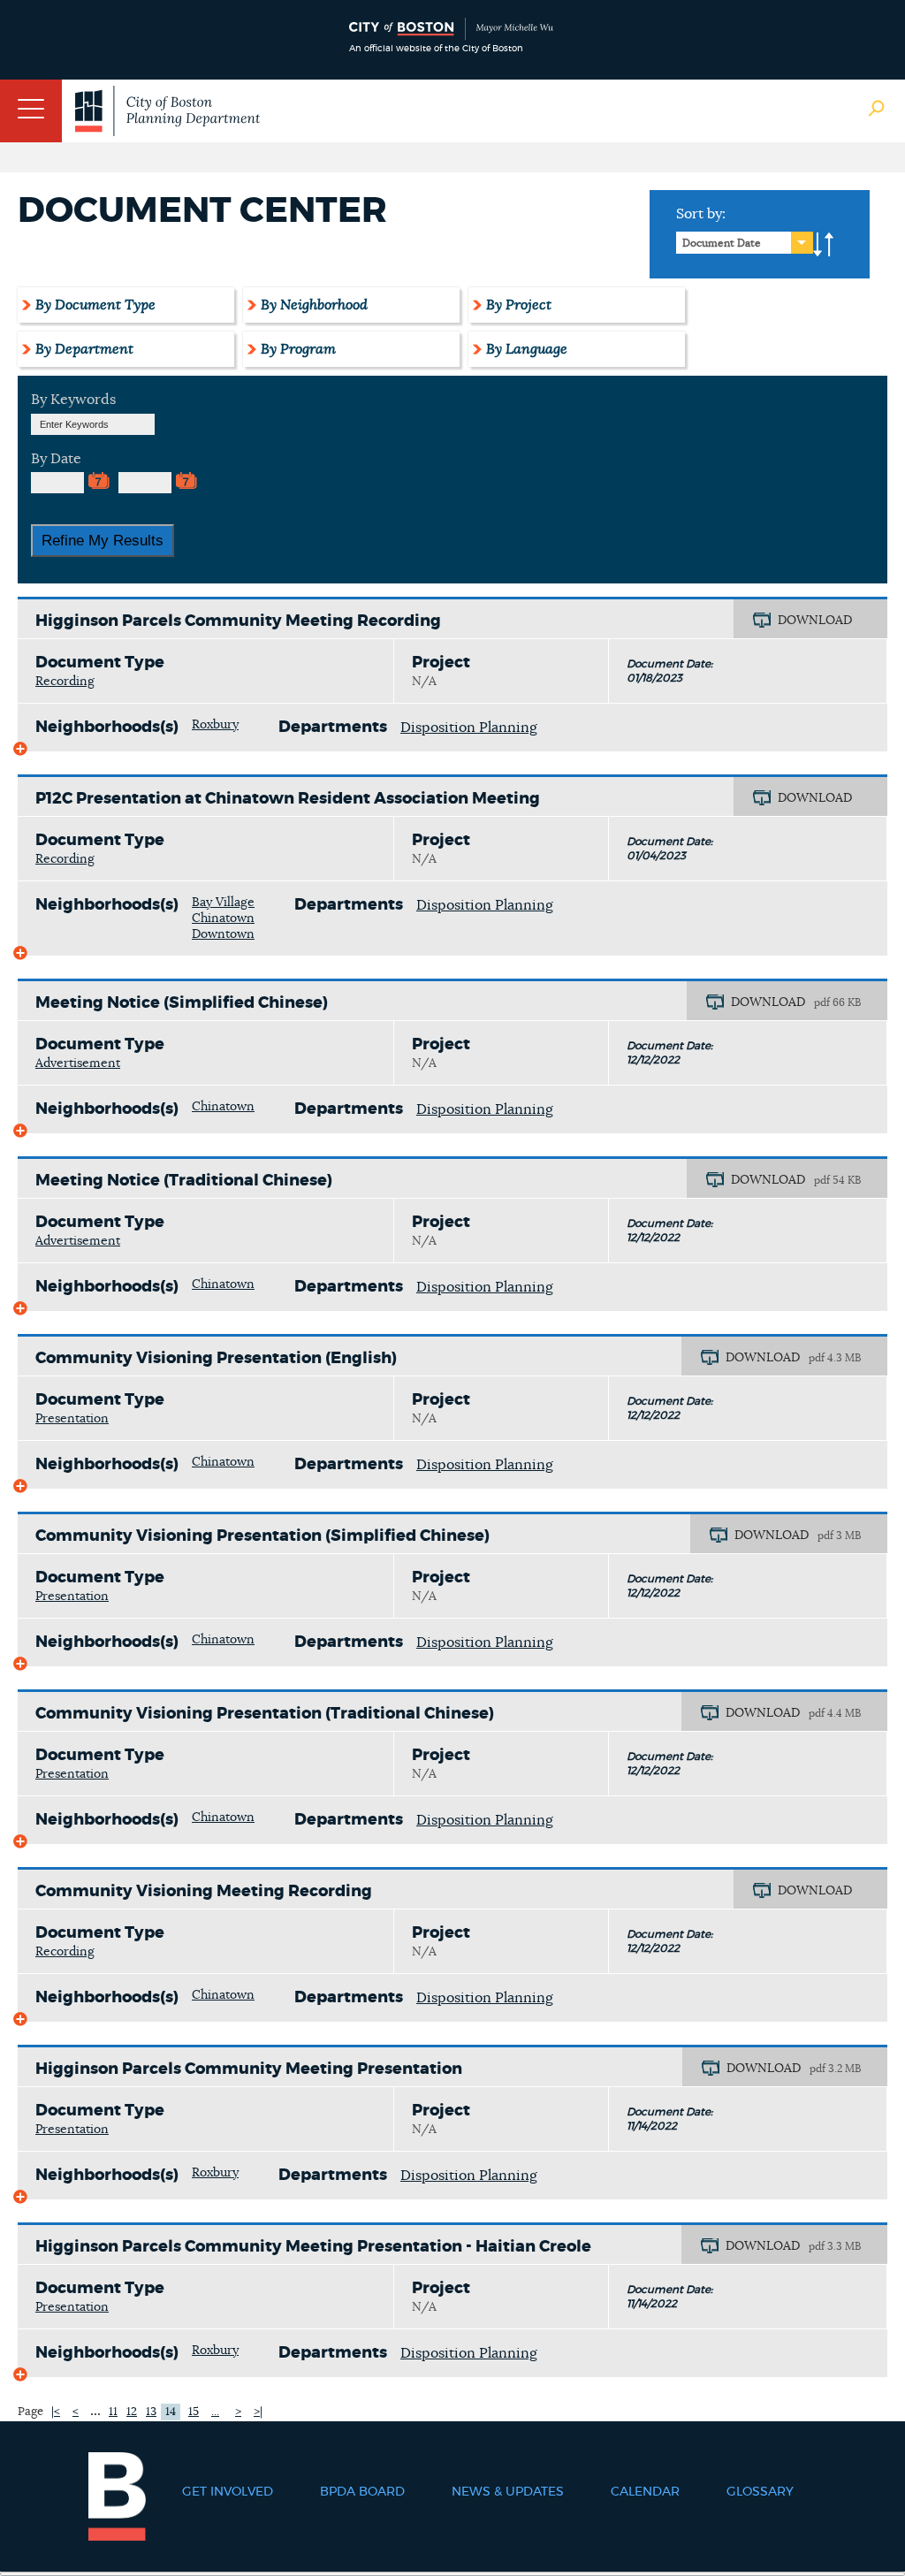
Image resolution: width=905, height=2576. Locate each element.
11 (113, 2412)
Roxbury (215, 725)
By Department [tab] (84, 349)
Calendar (645, 2492)
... (95, 2411)
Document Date (722, 243)
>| (258, 2412)
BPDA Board (362, 2492)
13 (151, 2412)
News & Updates (508, 2492)
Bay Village (223, 903)
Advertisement (78, 1063)
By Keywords (73, 400)
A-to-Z (824, 245)
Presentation (72, 1419)
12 (132, 2412)
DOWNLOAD (815, 621)
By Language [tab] (527, 349)
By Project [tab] (519, 305)
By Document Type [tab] (95, 305)
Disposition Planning (469, 728)
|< (56, 2412)
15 (194, 2412)
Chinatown (223, 918)
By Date (56, 459)
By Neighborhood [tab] (314, 305)
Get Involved (228, 2492)
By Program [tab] (298, 349)
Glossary (760, 2492)
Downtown (223, 934)
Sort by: (701, 214)
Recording (65, 682)
